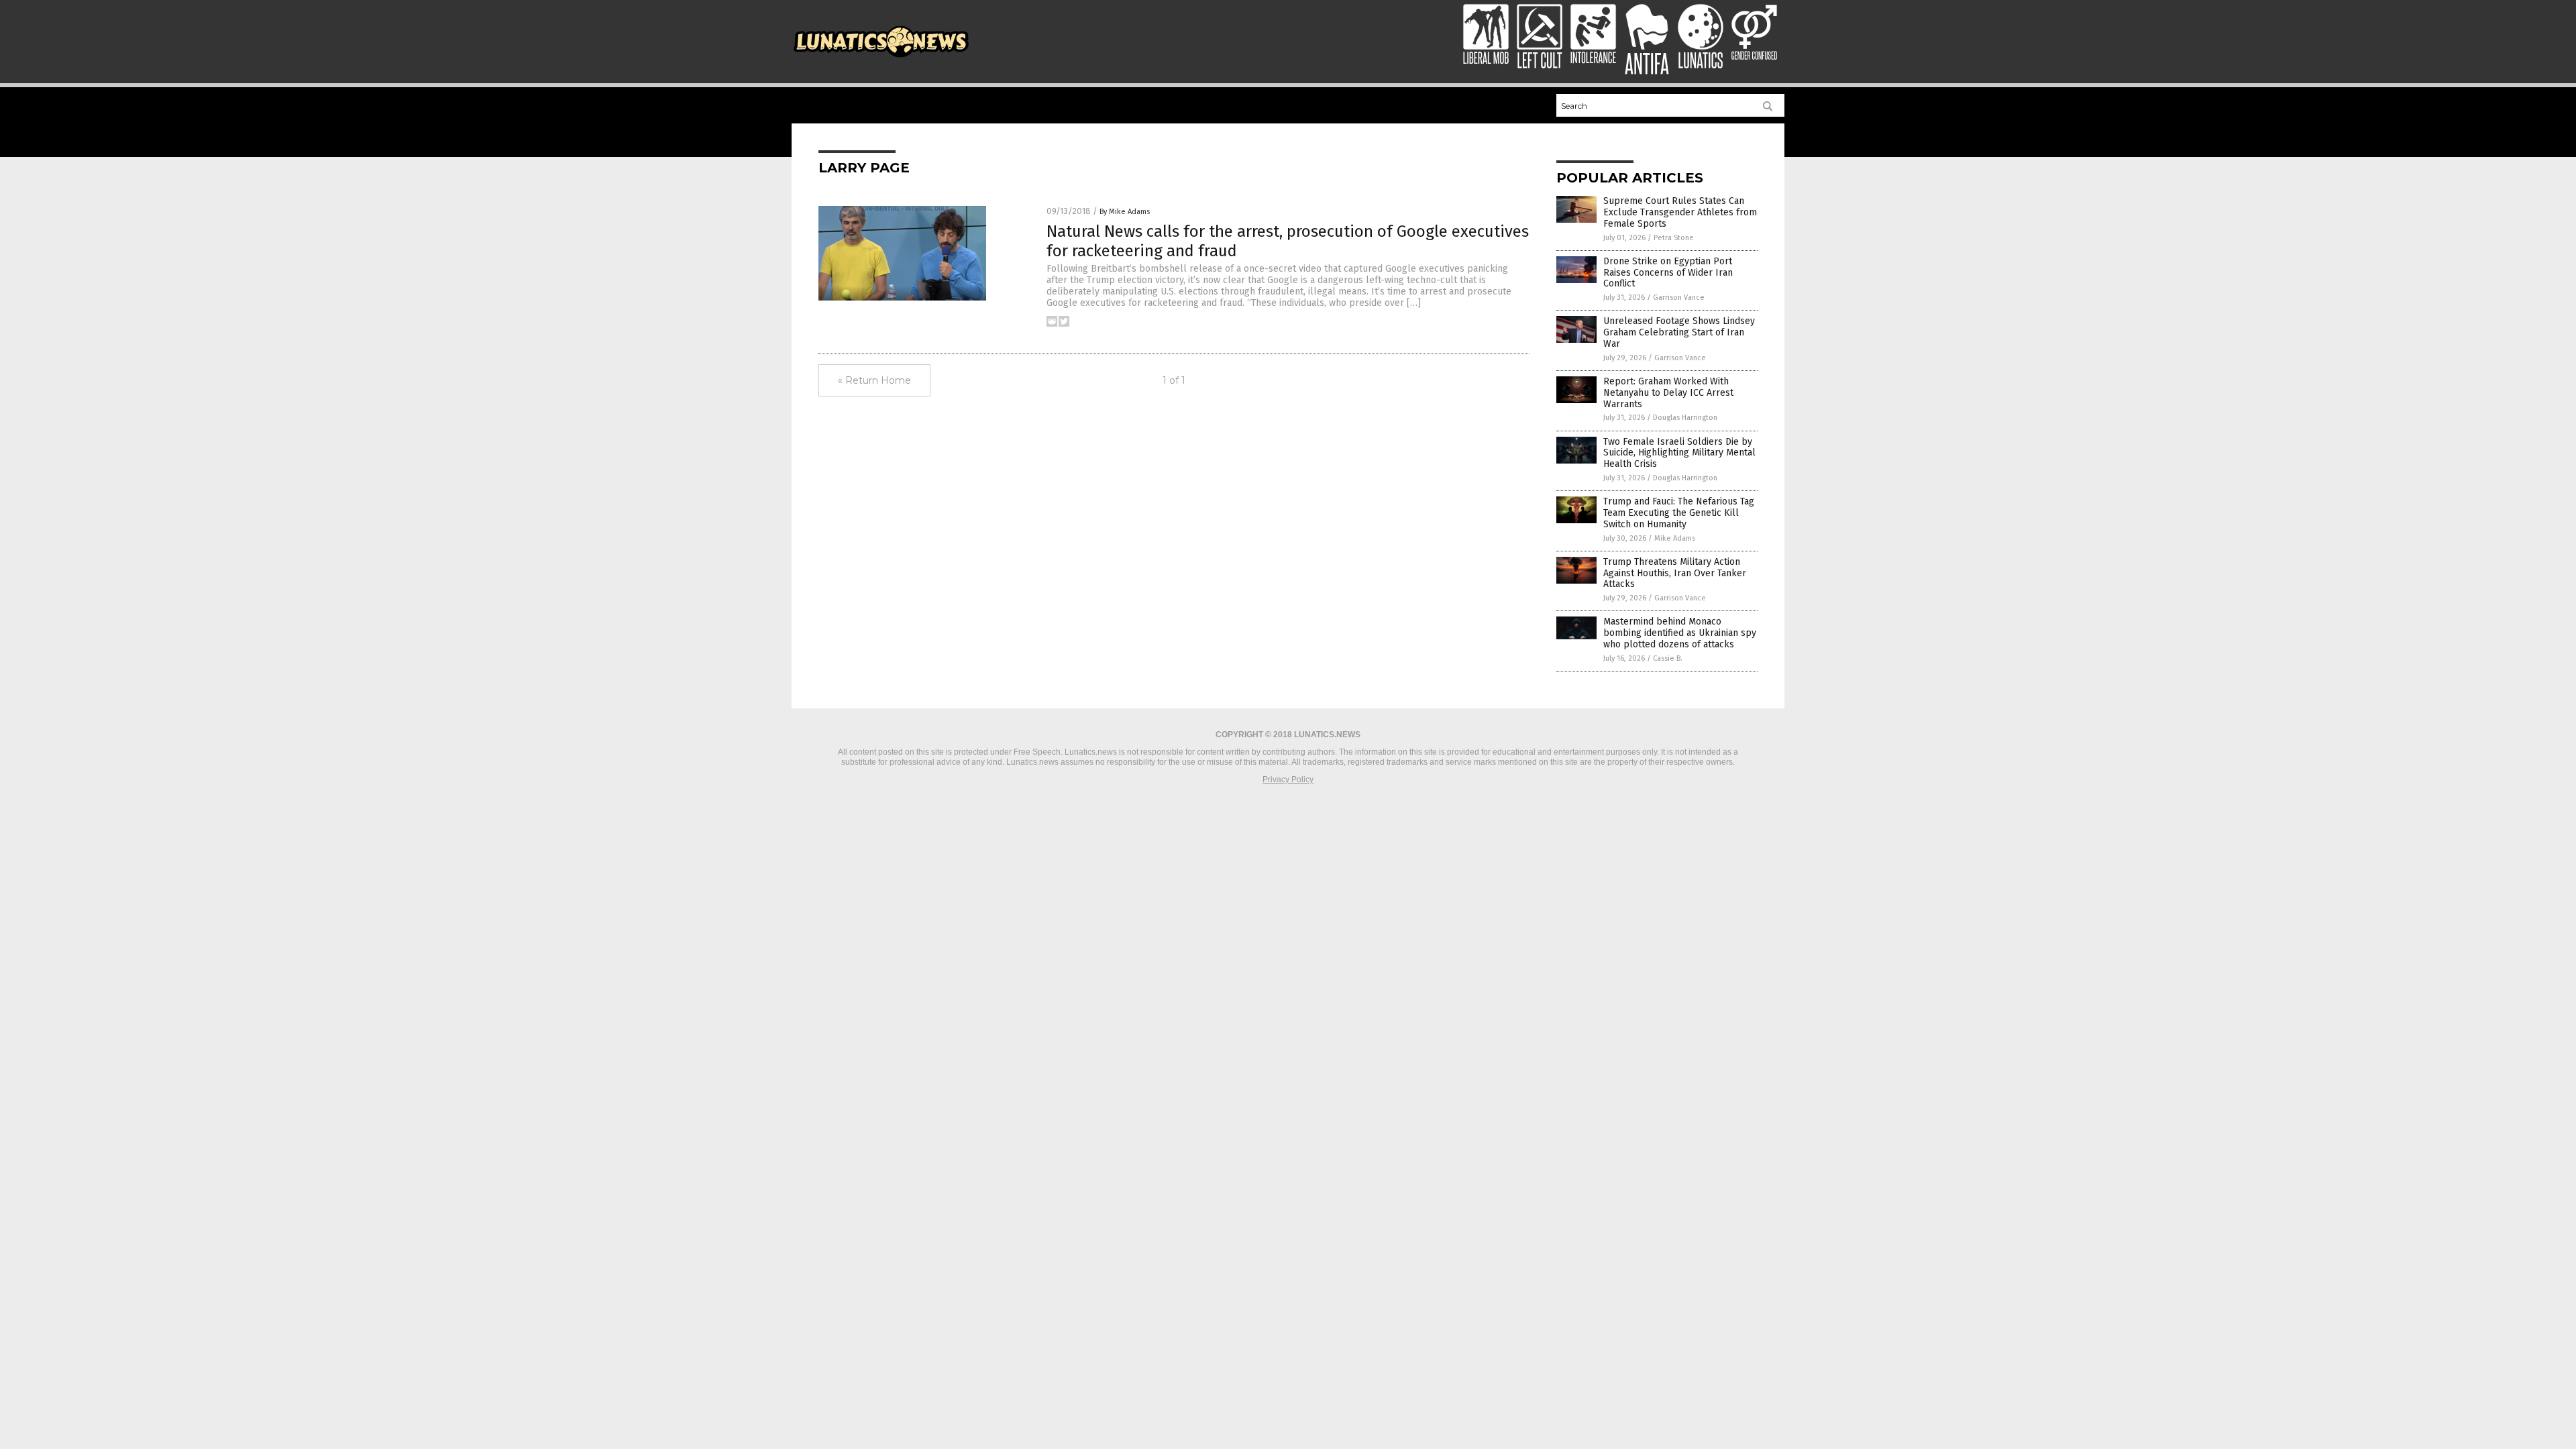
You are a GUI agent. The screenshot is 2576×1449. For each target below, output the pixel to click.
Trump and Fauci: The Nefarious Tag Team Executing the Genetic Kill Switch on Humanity (1679, 513)
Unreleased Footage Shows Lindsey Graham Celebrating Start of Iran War (1679, 332)
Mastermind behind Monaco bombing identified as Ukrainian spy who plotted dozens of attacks (1680, 633)
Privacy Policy (1288, 780)
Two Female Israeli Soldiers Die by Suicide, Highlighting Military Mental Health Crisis (1679, 453)
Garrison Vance (1679, 298)
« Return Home (874, 380)
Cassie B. (1668, 658)
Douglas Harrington (1685, 418)
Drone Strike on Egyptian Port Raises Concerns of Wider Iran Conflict (1668, 273)
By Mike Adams (1125, 212)
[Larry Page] (881, 59)
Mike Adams (1675, 538)
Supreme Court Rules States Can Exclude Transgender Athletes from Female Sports (1680, 212)
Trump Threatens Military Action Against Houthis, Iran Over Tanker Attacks (1675, 573)
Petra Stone (1674, 238)
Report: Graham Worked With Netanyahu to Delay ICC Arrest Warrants (1668, 393)
